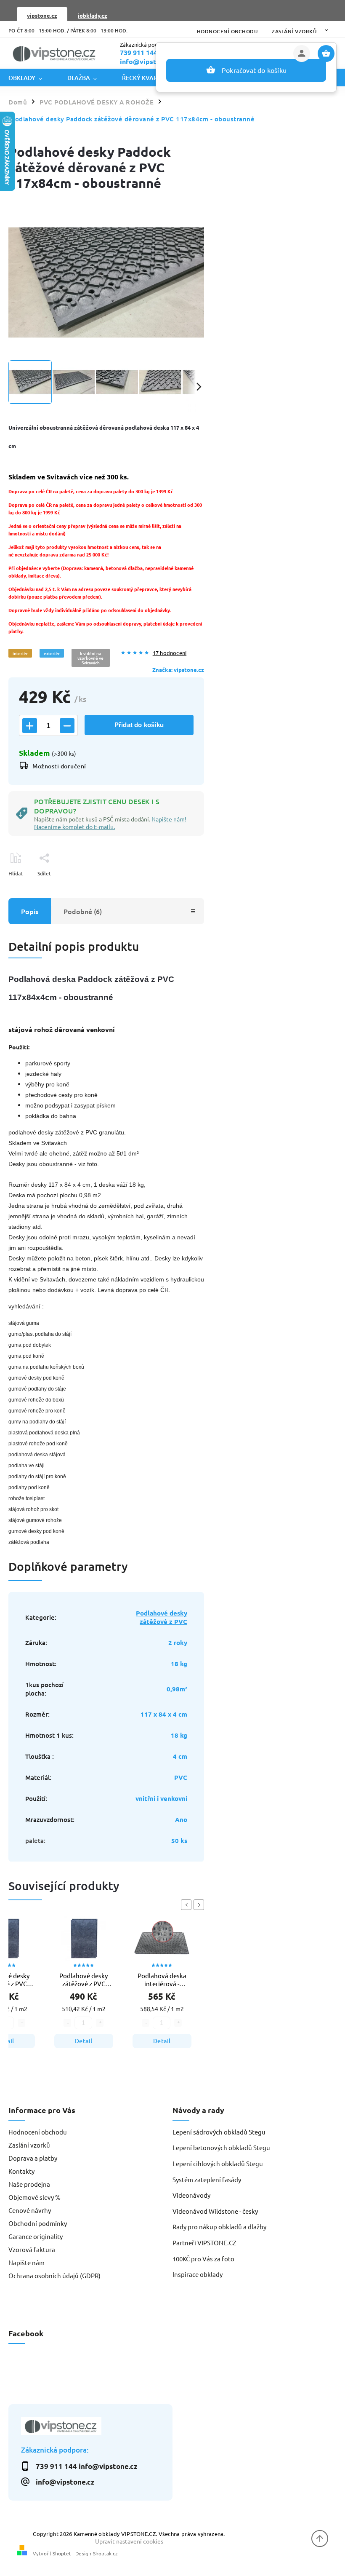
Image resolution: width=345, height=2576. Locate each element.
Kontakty (21, 2171)
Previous (188, 1905)
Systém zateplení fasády (207, 2179)
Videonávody (191, 2195)
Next (200, 1905)
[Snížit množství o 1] (67, 726)
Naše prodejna (29, 2184)
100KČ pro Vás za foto (203, 2259)
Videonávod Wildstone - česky (215, 2211)
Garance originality (36, 2236)
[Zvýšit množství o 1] (30, 726)
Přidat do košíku (139, 725)
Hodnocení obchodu (227, 31)
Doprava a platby (33, 2158)
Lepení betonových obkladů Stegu (221, 2147)
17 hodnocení (170, 653)
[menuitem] (32, 78)
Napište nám (27, 2262)
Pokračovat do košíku (254, 70)
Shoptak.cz (105, 2553)
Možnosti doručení (59, 766)
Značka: (178, 670)
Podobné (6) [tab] (83, 911)
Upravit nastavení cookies (129, 2541)
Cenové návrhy (30, 2210)
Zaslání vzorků (294, 31)
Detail (84, 2041)
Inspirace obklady (198, 2274)
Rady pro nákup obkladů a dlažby (219, 2227)
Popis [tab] (30, 911)
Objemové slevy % (34, 2197)
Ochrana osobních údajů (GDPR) (54, 2275)
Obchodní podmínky (38, 2223)
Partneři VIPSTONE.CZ (204, 2243)
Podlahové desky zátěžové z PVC (162, 1617)
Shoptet (62, 2553)
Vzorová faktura (32, 2249)
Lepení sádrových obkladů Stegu (219, 2132)
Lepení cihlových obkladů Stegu (218, 2163)
